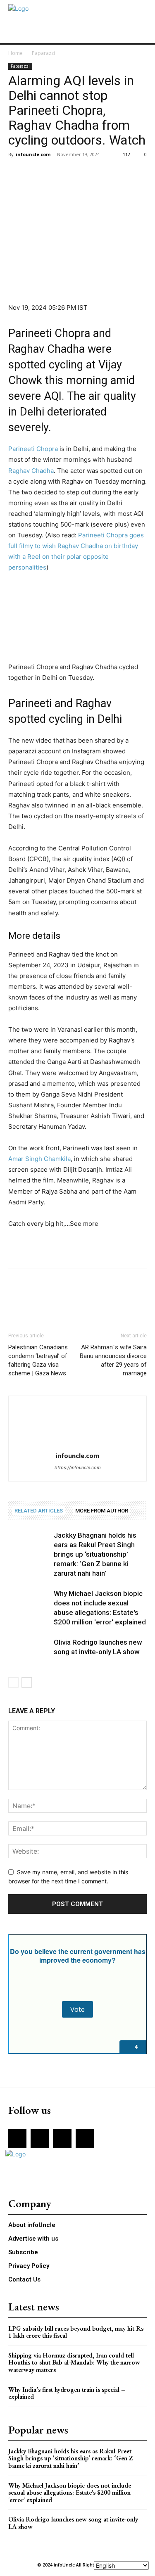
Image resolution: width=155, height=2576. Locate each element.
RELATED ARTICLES (39, 1511)
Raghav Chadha (31, 471)
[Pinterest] (55, 173)
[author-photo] (78, 1444)
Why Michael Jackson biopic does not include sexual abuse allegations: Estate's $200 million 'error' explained (70, 2493)
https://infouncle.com (78, 1467)
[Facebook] (17, 173)
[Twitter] (36, 173)
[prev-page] (13, 1682)
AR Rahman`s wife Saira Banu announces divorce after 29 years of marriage (113, 1360)
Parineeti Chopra (33, 449)
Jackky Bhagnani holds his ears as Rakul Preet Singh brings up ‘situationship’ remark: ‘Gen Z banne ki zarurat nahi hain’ (95, 1554)
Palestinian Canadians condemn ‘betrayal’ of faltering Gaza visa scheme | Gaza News (38, 1360)
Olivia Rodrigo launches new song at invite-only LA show (73, 2523)
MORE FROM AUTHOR (102, 1511)
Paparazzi (43, 53)
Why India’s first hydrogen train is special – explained (67, 2393)
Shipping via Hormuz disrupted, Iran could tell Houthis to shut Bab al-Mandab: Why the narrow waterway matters (74, 2362)
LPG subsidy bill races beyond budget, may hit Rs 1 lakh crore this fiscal (76, 2332)
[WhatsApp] (74, 173)
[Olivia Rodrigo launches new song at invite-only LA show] (29, 1652)
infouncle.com (33, 154)
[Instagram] (40, 2138)
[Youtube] (85, 2138)
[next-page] (27, 1682)
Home (15, 53)
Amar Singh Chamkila (39, 1159)
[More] (93, 173)
